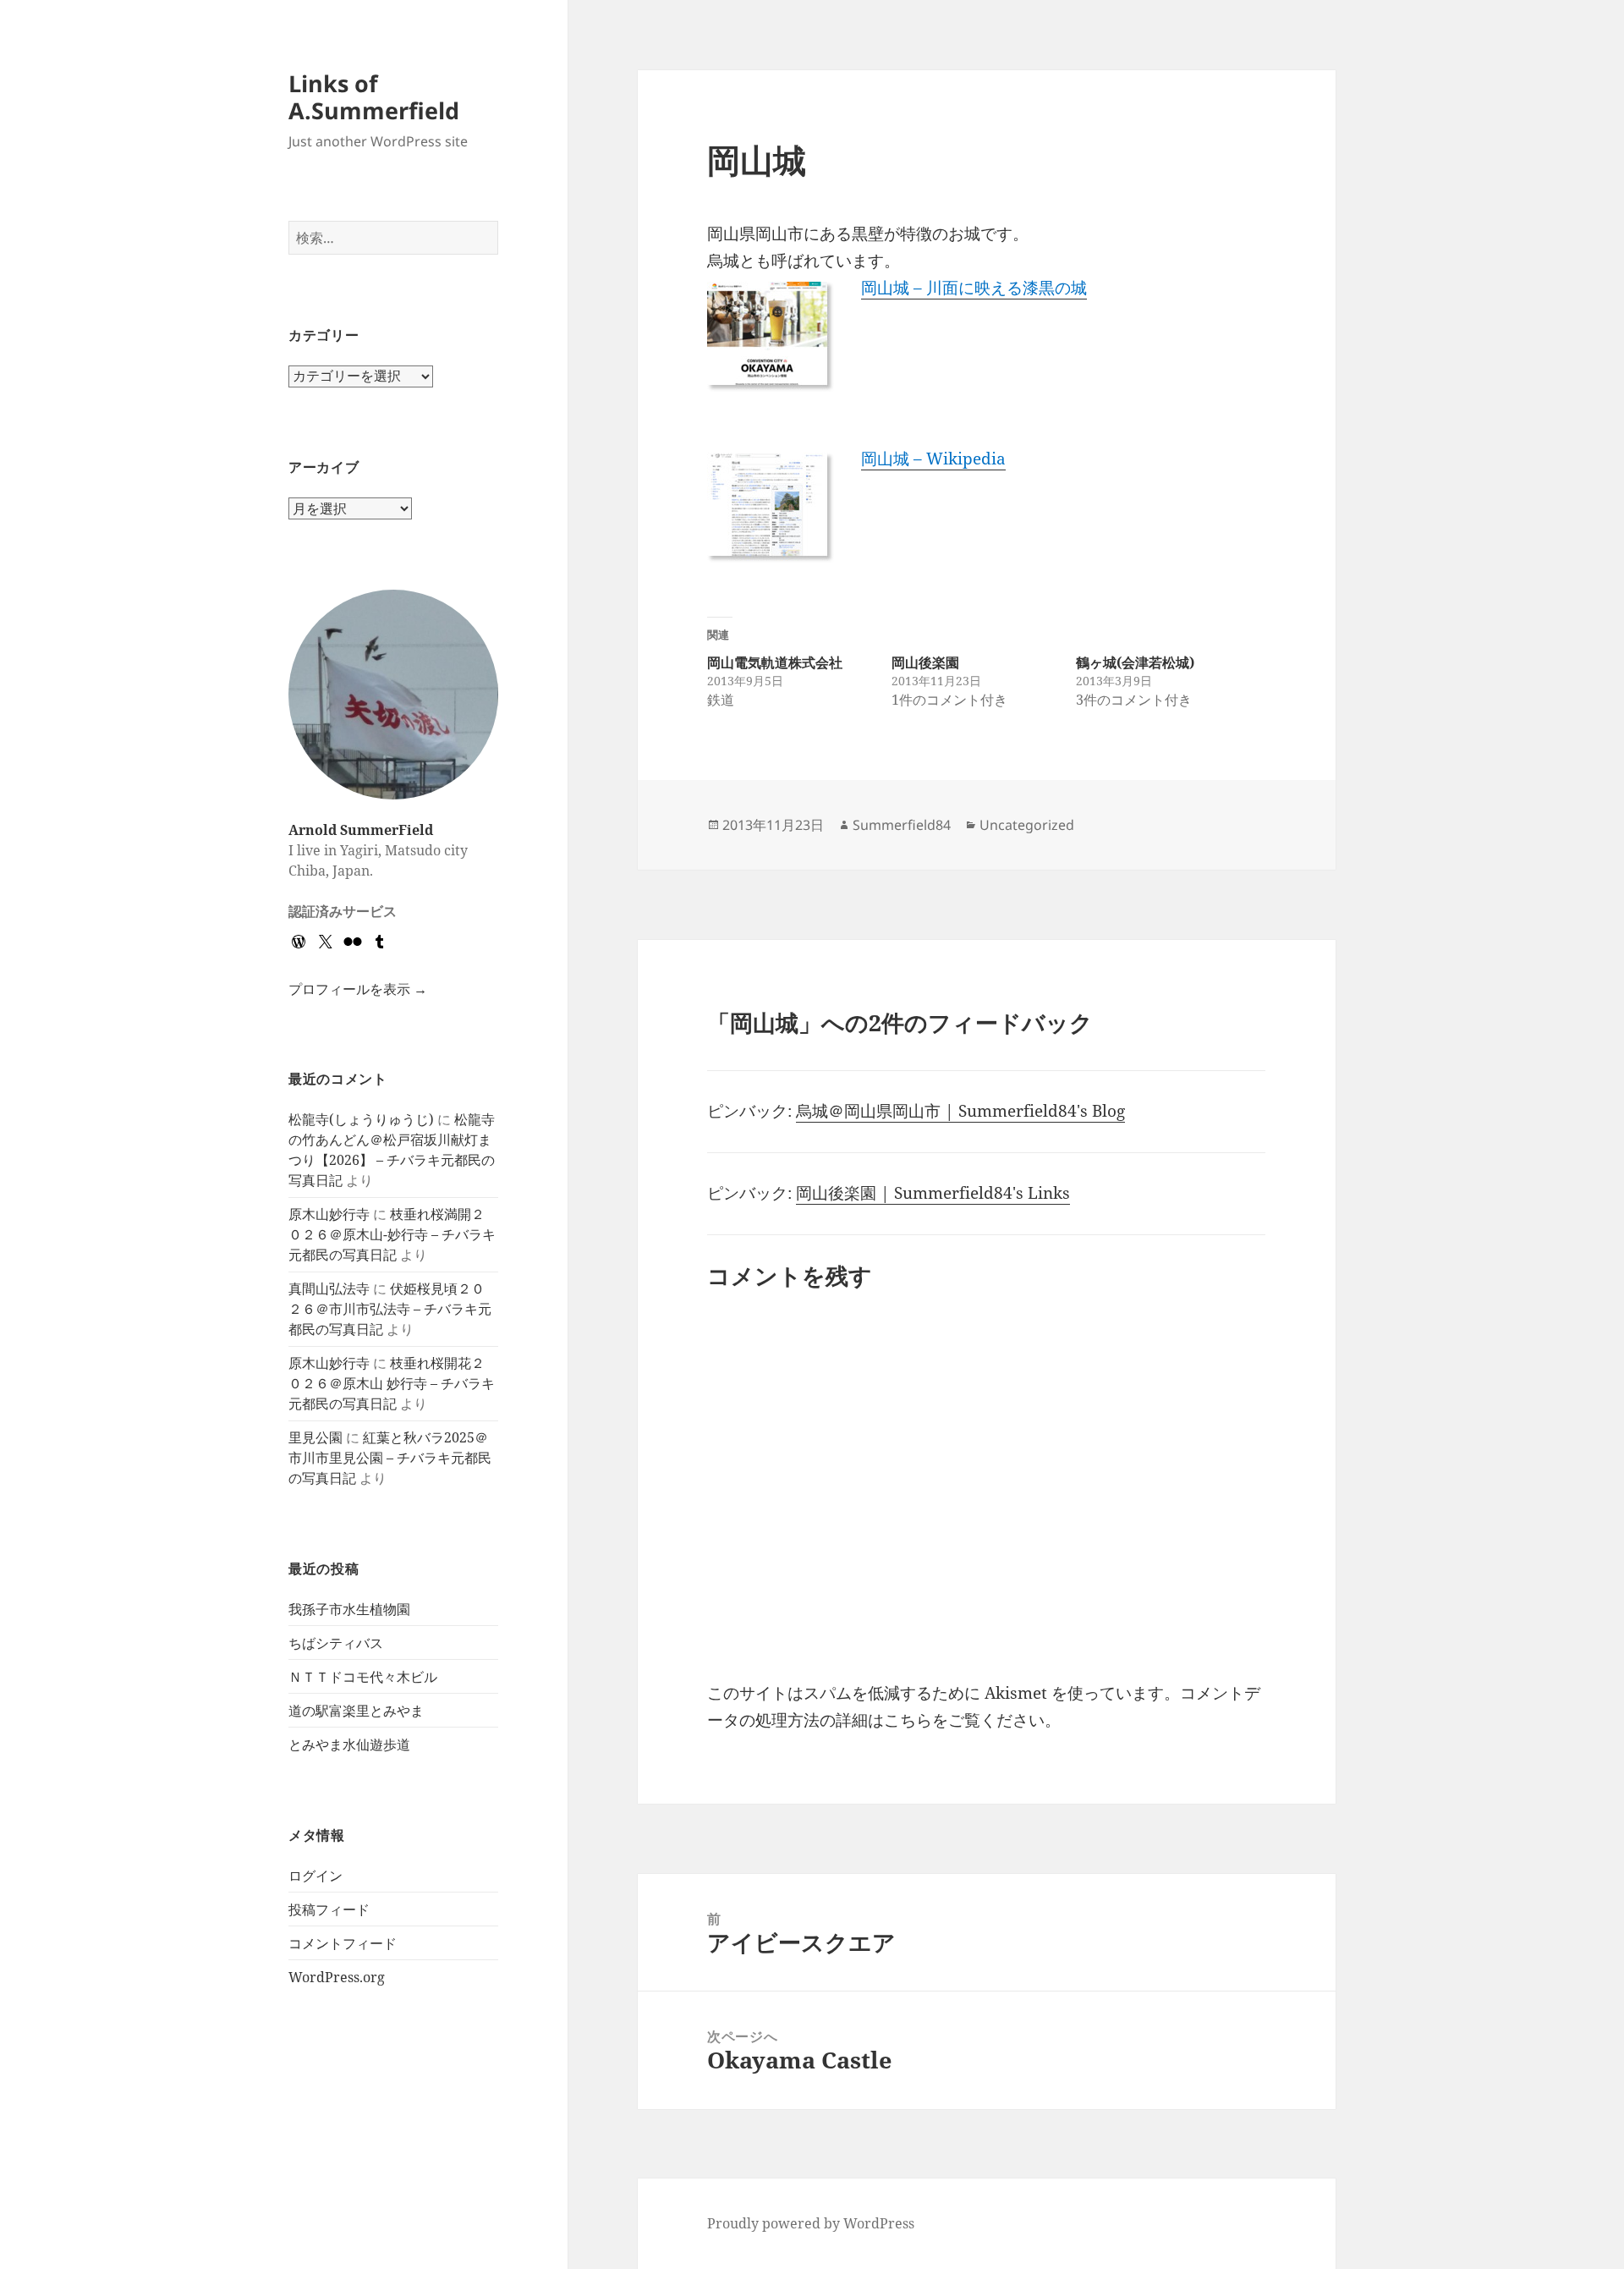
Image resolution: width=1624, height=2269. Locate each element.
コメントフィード (343, 1943)
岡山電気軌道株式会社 (775, 662)
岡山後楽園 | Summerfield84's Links (933, 1193)
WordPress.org (337, 1977)
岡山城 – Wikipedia (933, 459)
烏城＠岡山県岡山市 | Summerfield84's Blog (960, 1111)
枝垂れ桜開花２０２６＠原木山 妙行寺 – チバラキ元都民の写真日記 (392, 1383)
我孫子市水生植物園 (349, 1609)
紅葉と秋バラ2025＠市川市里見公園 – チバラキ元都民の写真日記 (390, 1458)
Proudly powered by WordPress (811, 2223)
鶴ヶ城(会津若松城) (1135, 662)
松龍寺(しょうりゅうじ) (361, 1119)
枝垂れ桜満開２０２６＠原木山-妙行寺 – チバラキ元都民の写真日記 (392, 1234)
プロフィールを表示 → (358, 989)
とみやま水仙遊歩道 (349, 1744)
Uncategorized (1027, 825)
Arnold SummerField (361, 830)
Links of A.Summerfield (374, 97)
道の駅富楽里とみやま (356, 1711)
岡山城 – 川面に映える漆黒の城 (974, 288)
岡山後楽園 (925, 662)
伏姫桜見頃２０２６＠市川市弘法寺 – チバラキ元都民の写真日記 (390, 1309)
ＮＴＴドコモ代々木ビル (363, 1677)
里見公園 (315, 1437)
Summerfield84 (902, 825)
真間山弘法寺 (329, 1288)
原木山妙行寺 (329, 1214)
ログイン (315, 1876)
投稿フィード (329, 1909)
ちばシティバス (336, 1643)
